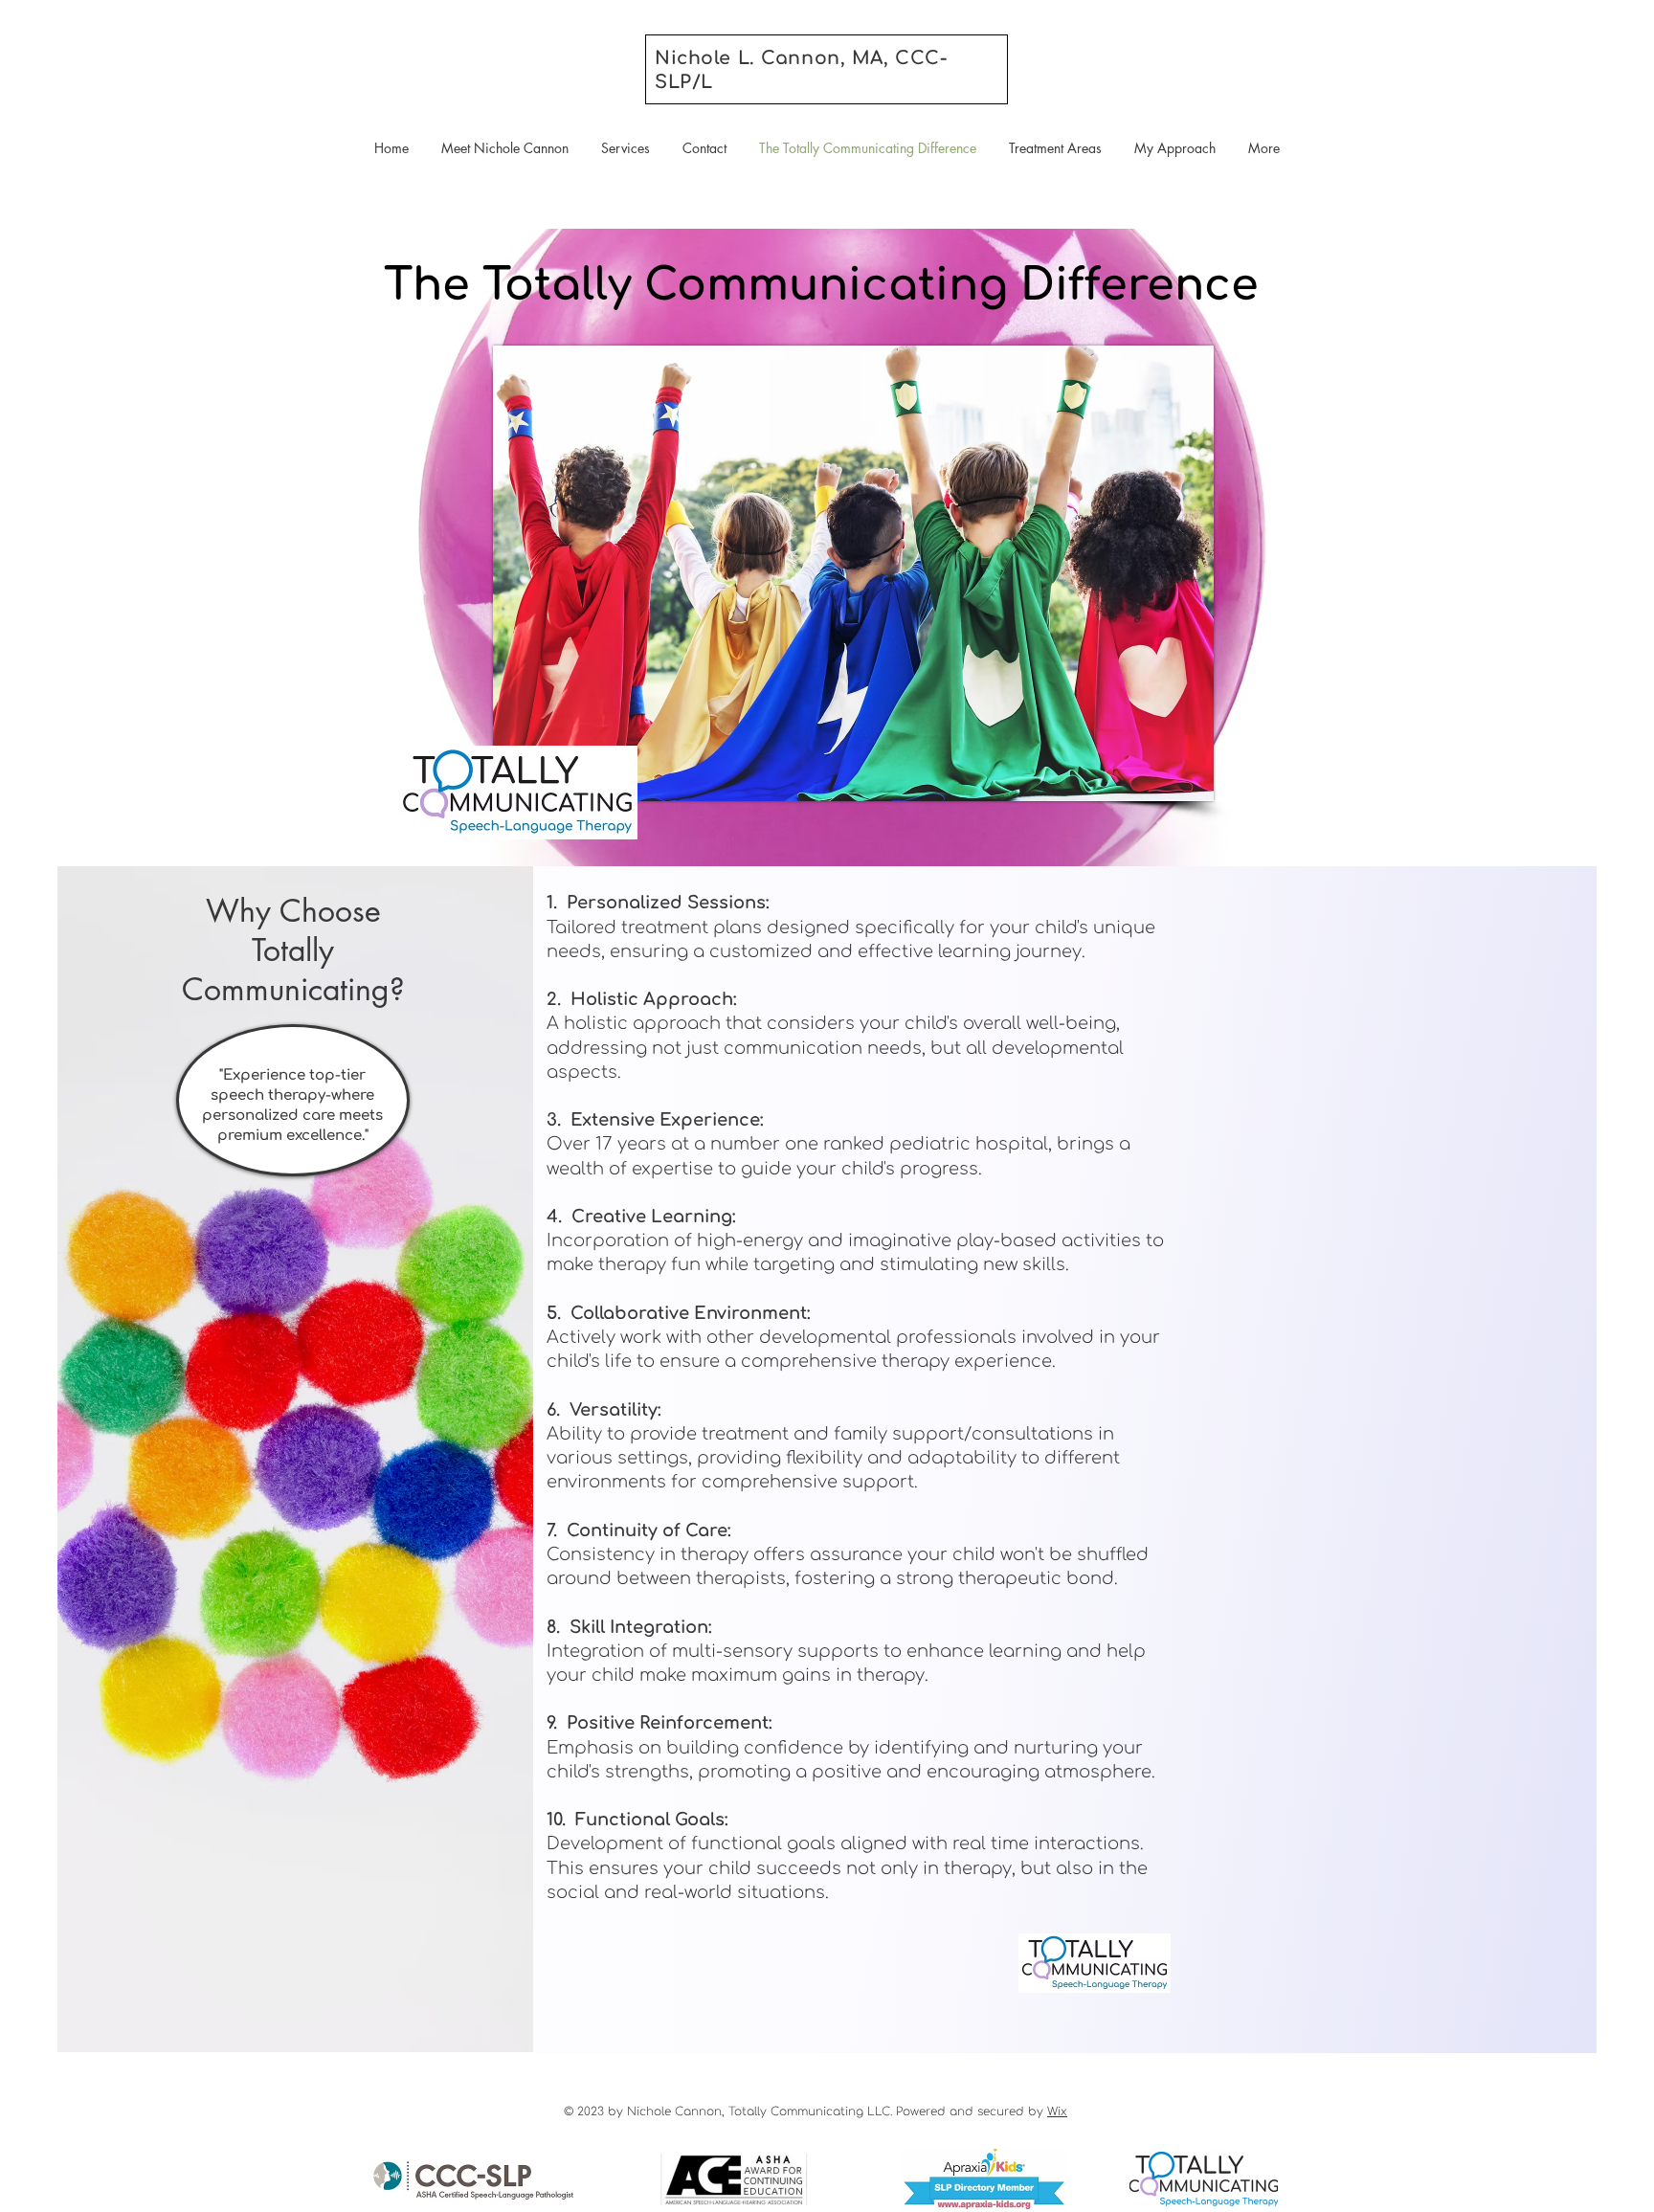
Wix (1057, 2111)
